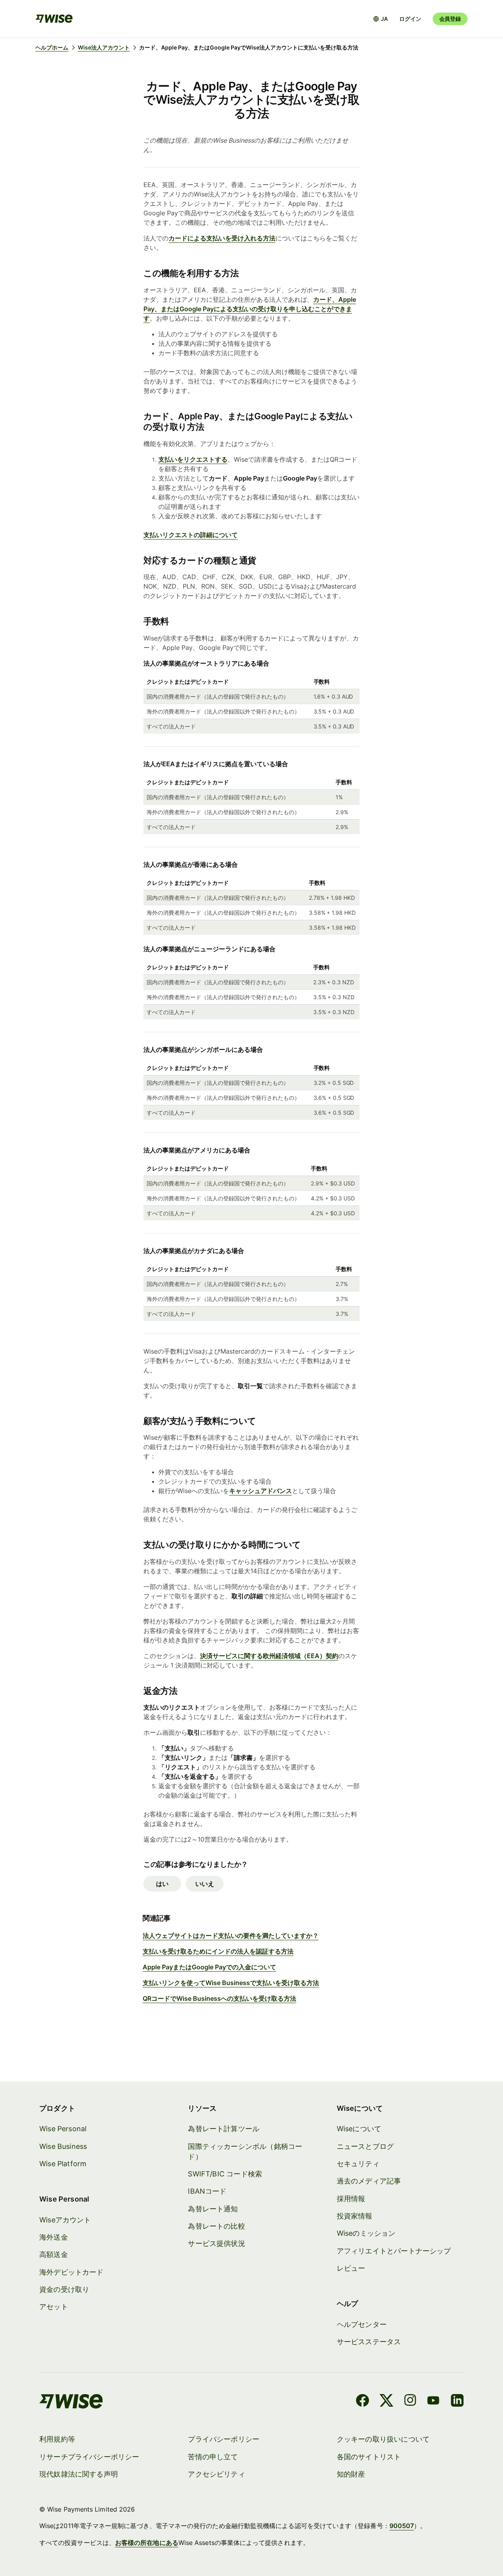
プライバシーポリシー (224, 2439)
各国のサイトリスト (369, 2457)
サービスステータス (369, 2342)
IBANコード (207, 2191)
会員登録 (450, 19)
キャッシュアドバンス (261, 1491)
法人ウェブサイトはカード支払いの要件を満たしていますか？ (231, 1936)
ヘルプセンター (362, 2324)
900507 (402, 2526)
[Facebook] (363, 2402)
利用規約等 (57, 2439)
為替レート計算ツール (224, 2129)
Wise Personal (63, 2129)
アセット (54, 2307)
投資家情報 (355, 2216)
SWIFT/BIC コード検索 (225, 2174)
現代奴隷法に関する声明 (79, 2474)
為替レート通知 (213, 2209)
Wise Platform (63, 2164)
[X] (386, 2402)
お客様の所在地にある (147, 2543)
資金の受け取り (64, 2289)
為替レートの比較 (216, 2226)
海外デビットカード (72, 2272)
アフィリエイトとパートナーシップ (394, 2251)
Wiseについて (359, 2129)
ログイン (410, 19)
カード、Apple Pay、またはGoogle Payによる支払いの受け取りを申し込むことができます (250, 309)
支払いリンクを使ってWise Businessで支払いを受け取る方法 (231, 1983)
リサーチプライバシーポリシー (89, 2457)
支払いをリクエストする (193, 459)
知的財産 (351, 2474)
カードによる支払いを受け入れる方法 (222, 238)
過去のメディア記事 (369, 2181)
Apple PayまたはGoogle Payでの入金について (209, 1967)
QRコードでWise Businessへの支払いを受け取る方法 (219, 1998)
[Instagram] (410, 2402)
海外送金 (54, 2237)
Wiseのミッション (366, 2233)
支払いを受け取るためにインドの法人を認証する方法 (218, 1951)
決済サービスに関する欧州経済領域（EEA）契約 (269, 1656)
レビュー (351, 2268)
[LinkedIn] (457, 2402)
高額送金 (54, 2254)
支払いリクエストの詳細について (191, 535)
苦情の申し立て (213, 2457)
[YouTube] (433, 2402)
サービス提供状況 (216, 2243)
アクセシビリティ (216, 2474)
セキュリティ (358, 2164)
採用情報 (351, 2199)
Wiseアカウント (65, 2220)
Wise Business (63, 2146)
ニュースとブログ (365, 2146)
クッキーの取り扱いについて (383, 2439)
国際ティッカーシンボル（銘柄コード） (245, 2151)
